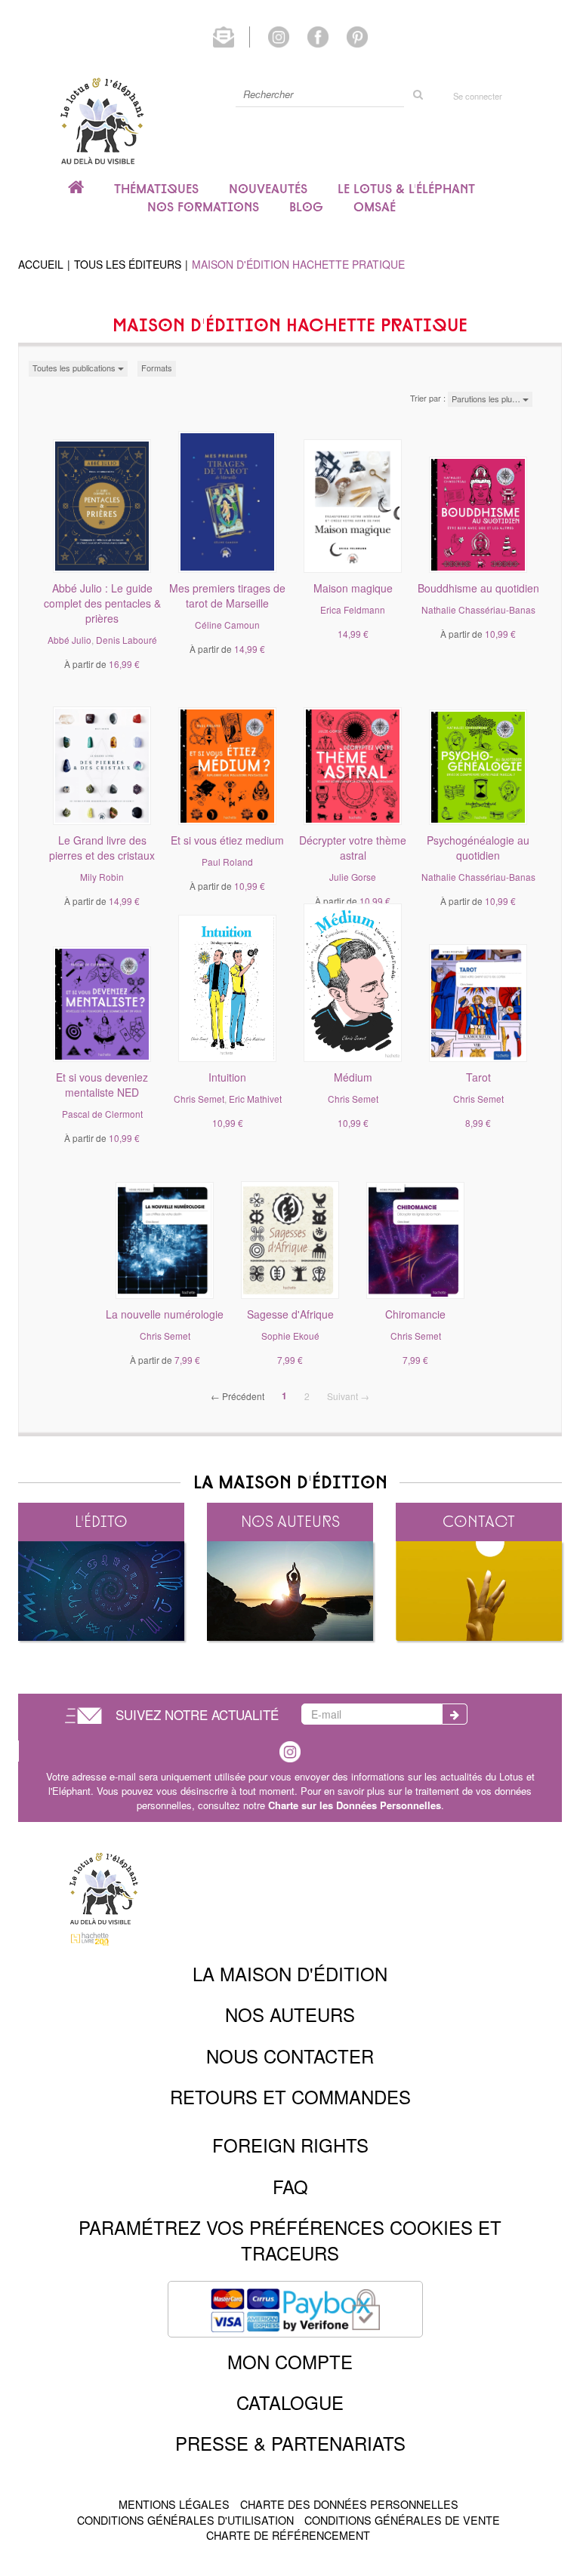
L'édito (101, 1521)
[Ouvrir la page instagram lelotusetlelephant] (279, 35)
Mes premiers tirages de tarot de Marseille (227, 596)
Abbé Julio (69, 640)
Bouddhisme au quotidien (478, 588)
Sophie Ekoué (290, 1336)
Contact (479, 1521)
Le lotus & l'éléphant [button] (406, 189)
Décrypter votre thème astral (353, 848)
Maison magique (353, 588)
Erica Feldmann (353, 609)
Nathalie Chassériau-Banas (478, 609)
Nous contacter (290, 2056)
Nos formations (203, 207)
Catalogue (290, 2402)
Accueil (41, 264)
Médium (353, 1077)
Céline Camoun (227, 625)
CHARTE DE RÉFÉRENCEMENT (288, 2535)
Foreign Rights (290, 2145)
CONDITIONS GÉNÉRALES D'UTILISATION (185, 2520)
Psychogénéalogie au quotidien (478, 848)
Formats (157, 368)
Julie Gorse (353, 877)
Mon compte (290, 2361)
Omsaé (375, 207)
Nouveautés (268, 189)
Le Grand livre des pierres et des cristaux (102, 848)
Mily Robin (102, 877)
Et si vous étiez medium (227, 840)
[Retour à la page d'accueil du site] (101, 120)
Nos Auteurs (290, 2014)
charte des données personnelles (349, 2504)
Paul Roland (227, 862)
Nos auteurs (290, 1521)
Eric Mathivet (255, 1099)
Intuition (227, 1077)
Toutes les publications (75, 368)
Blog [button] (306, 207)
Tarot (478, 1077)
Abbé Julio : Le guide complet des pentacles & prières (102, 603)
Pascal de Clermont (102, 1114)
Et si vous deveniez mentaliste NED (102, 1085)
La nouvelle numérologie (165, 1314)
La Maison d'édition (290, 1973)
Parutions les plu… (487, 399)
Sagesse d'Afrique (290, 1314)
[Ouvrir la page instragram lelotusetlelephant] (290, 1750)
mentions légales (174, 2504)
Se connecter (478, 96)
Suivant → (348, 1396)
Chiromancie (415, 1314)
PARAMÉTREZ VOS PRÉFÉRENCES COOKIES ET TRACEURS (290, 2240)
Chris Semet (199, 1099)
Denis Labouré (126, 640)
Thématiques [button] (156, 189)
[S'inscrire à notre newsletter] (231, 35)
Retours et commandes (290, 2096)
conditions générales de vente (402, 2520)
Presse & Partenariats (290, 2443)
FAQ (290, 2186)
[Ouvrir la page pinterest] (357, 35)
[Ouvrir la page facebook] (318, 35)
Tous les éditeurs (128, 264)
